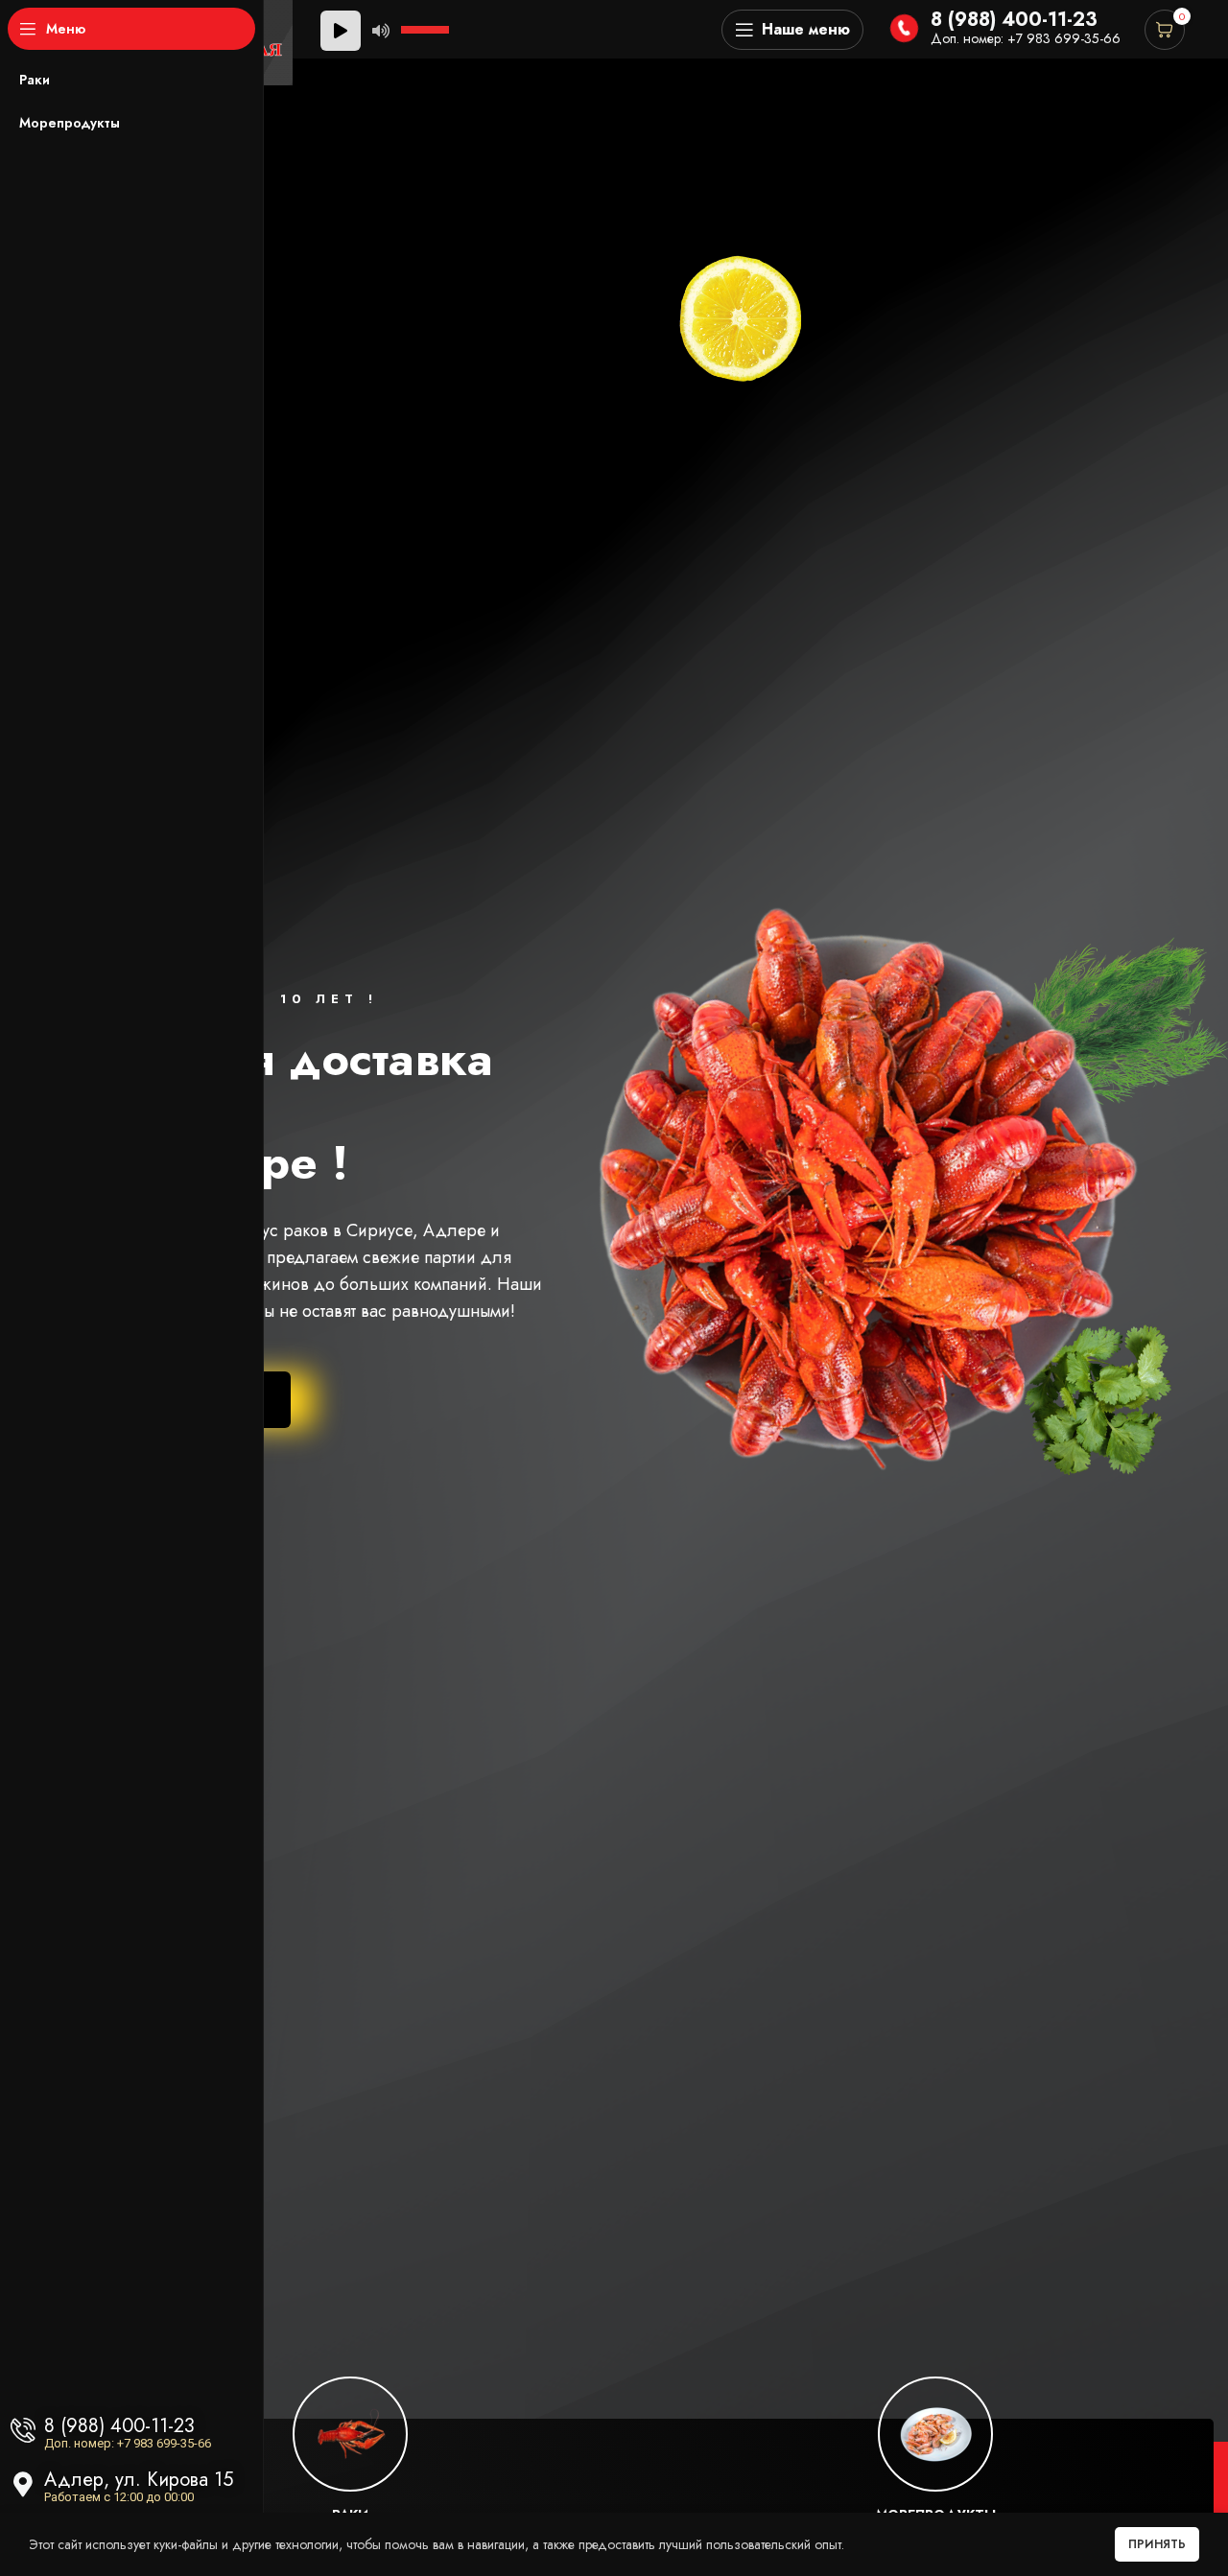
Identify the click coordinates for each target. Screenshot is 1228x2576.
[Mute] (381, 31)
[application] (388, 30)
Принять (1157, 2544)
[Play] (341, 31)
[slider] (428, 28)
